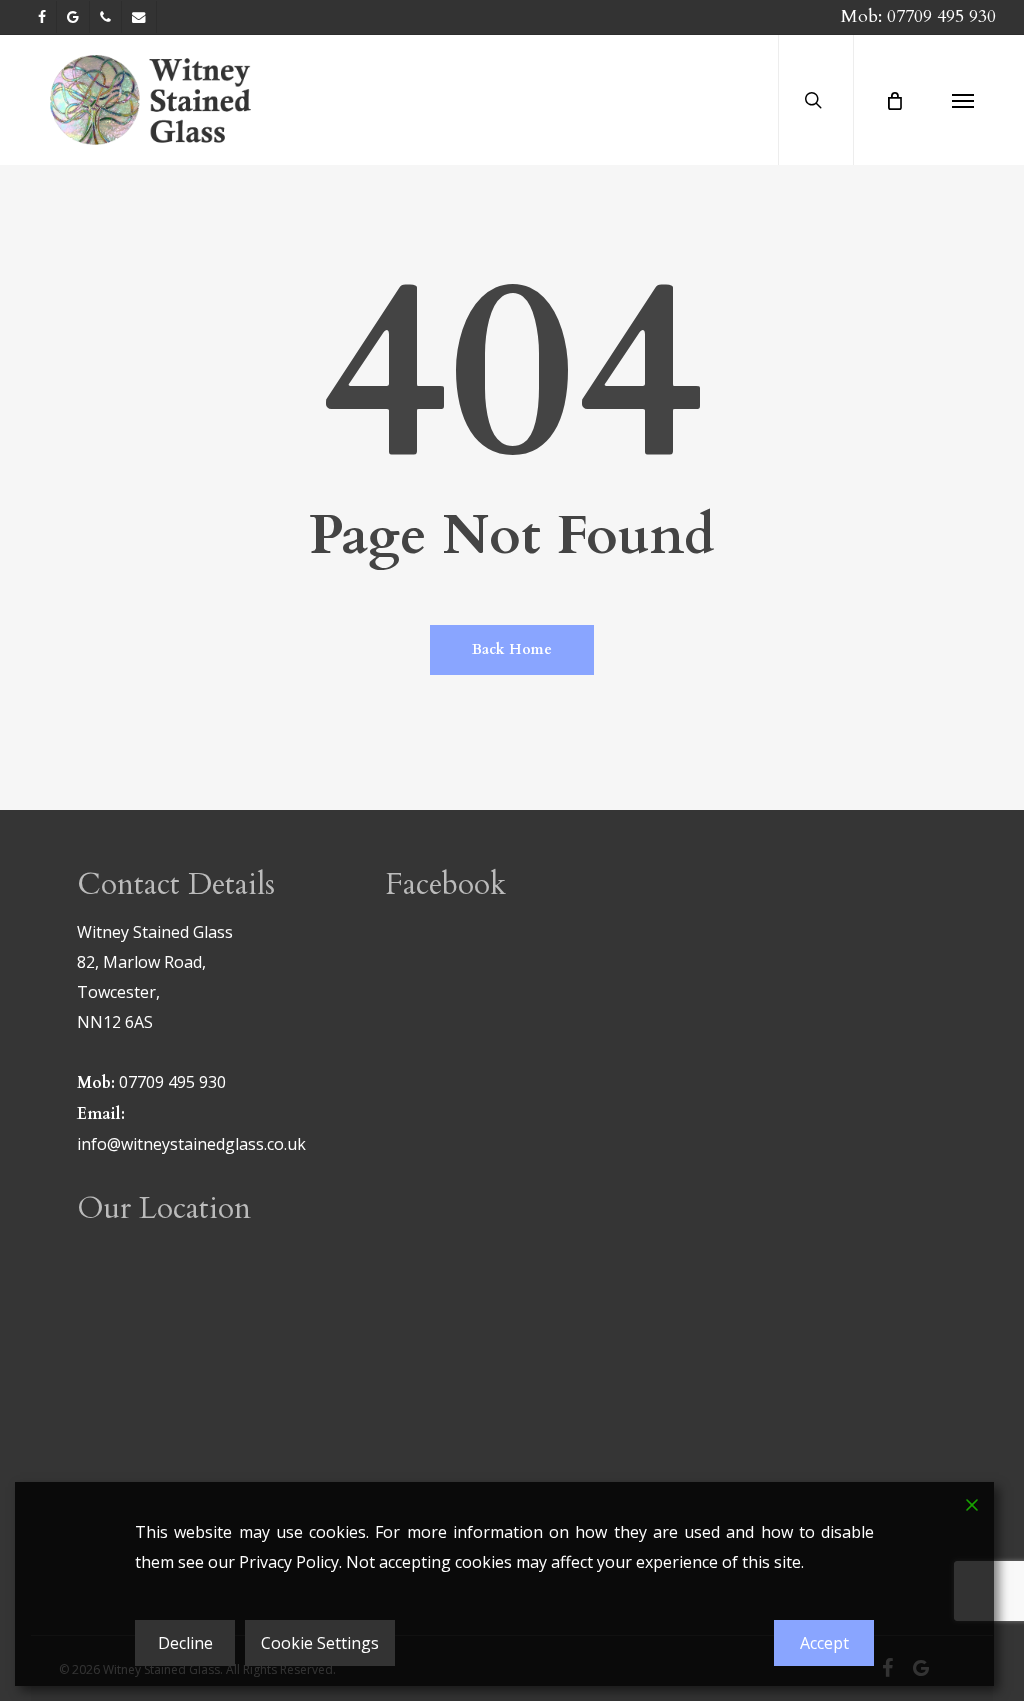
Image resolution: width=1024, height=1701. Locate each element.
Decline (185, 1643)
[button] (963, 100)
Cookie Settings (320, 1643)
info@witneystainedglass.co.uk (191, 1144)
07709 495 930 (941, 16)
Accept (824, 1643)
